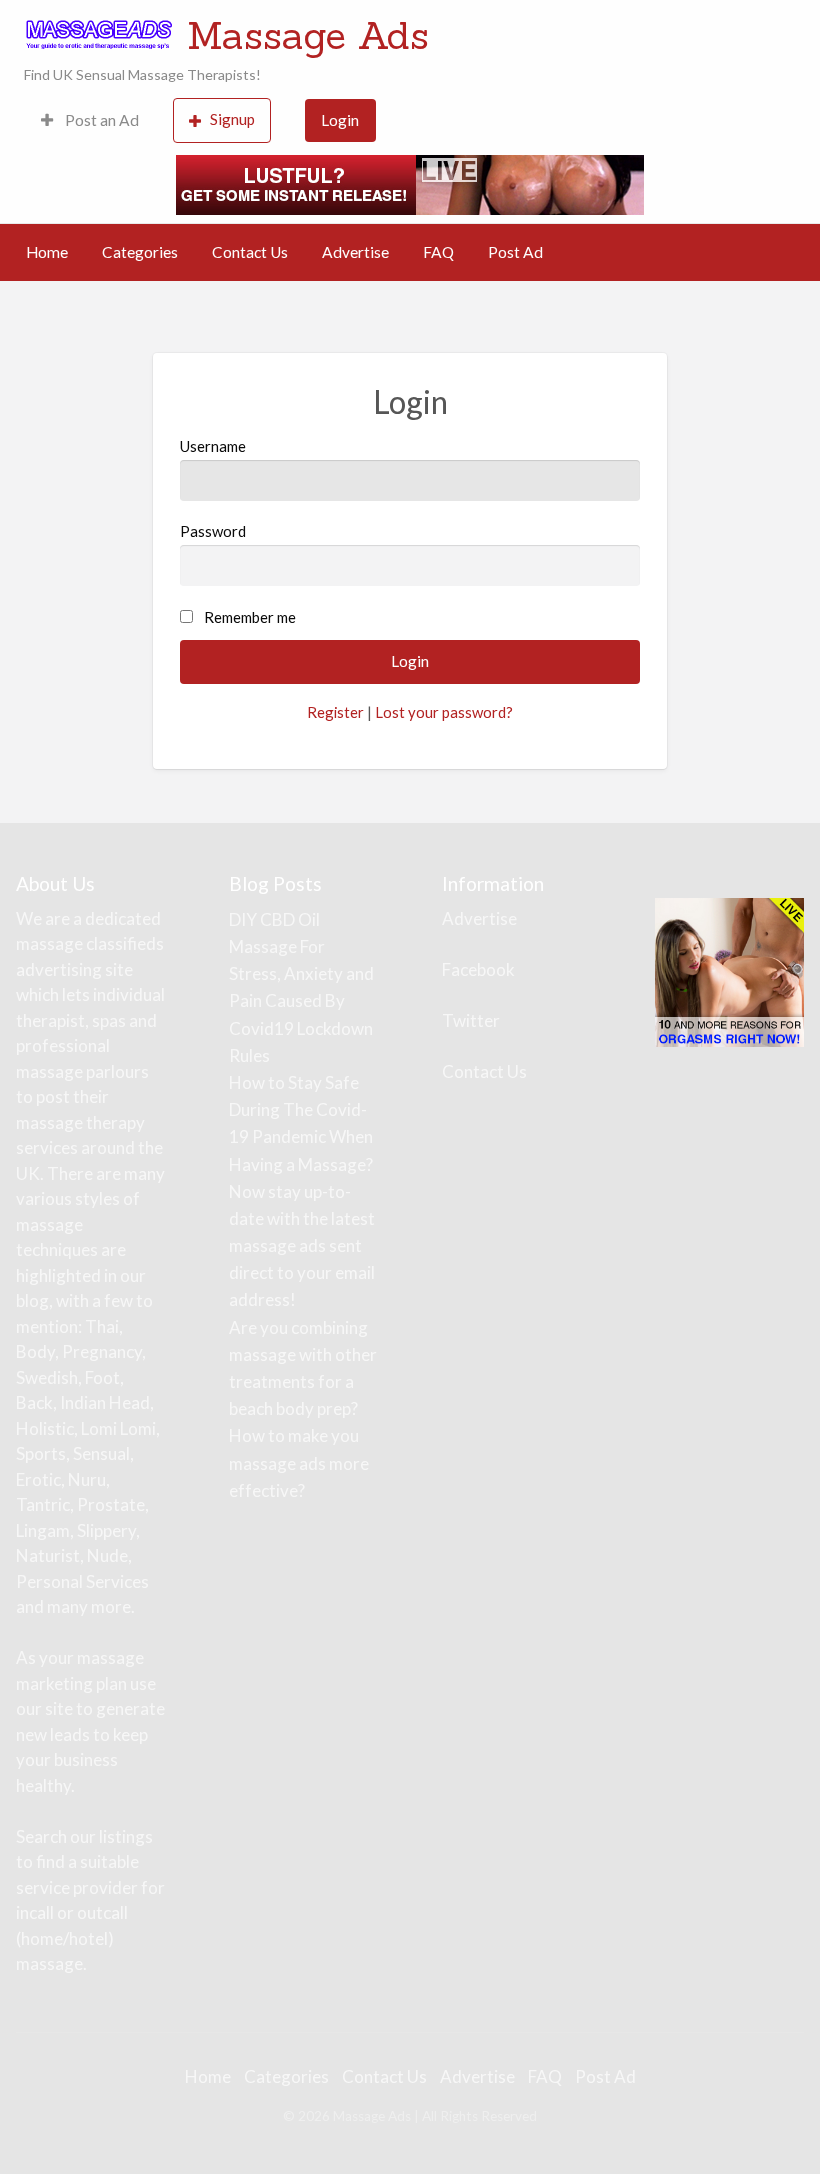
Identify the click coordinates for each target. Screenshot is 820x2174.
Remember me (250, 617)
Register (335, 712)
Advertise (355, 252)
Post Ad (515, 252)
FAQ (438, 252)
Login (340, 120)
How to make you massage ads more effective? (299, 1462)
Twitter (471, 1020)
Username (213, 446)
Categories (140, 252)
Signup (232, 119)
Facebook (478, 969)
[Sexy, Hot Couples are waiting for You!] (729, 970)
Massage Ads (308, 35)
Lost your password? (444, 712)
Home (47, 252)
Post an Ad (100, 120)
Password (213, 531)
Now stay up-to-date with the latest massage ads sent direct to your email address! (302, 1246)
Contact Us (250, 252)
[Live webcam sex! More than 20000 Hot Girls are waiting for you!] (410, 182)
